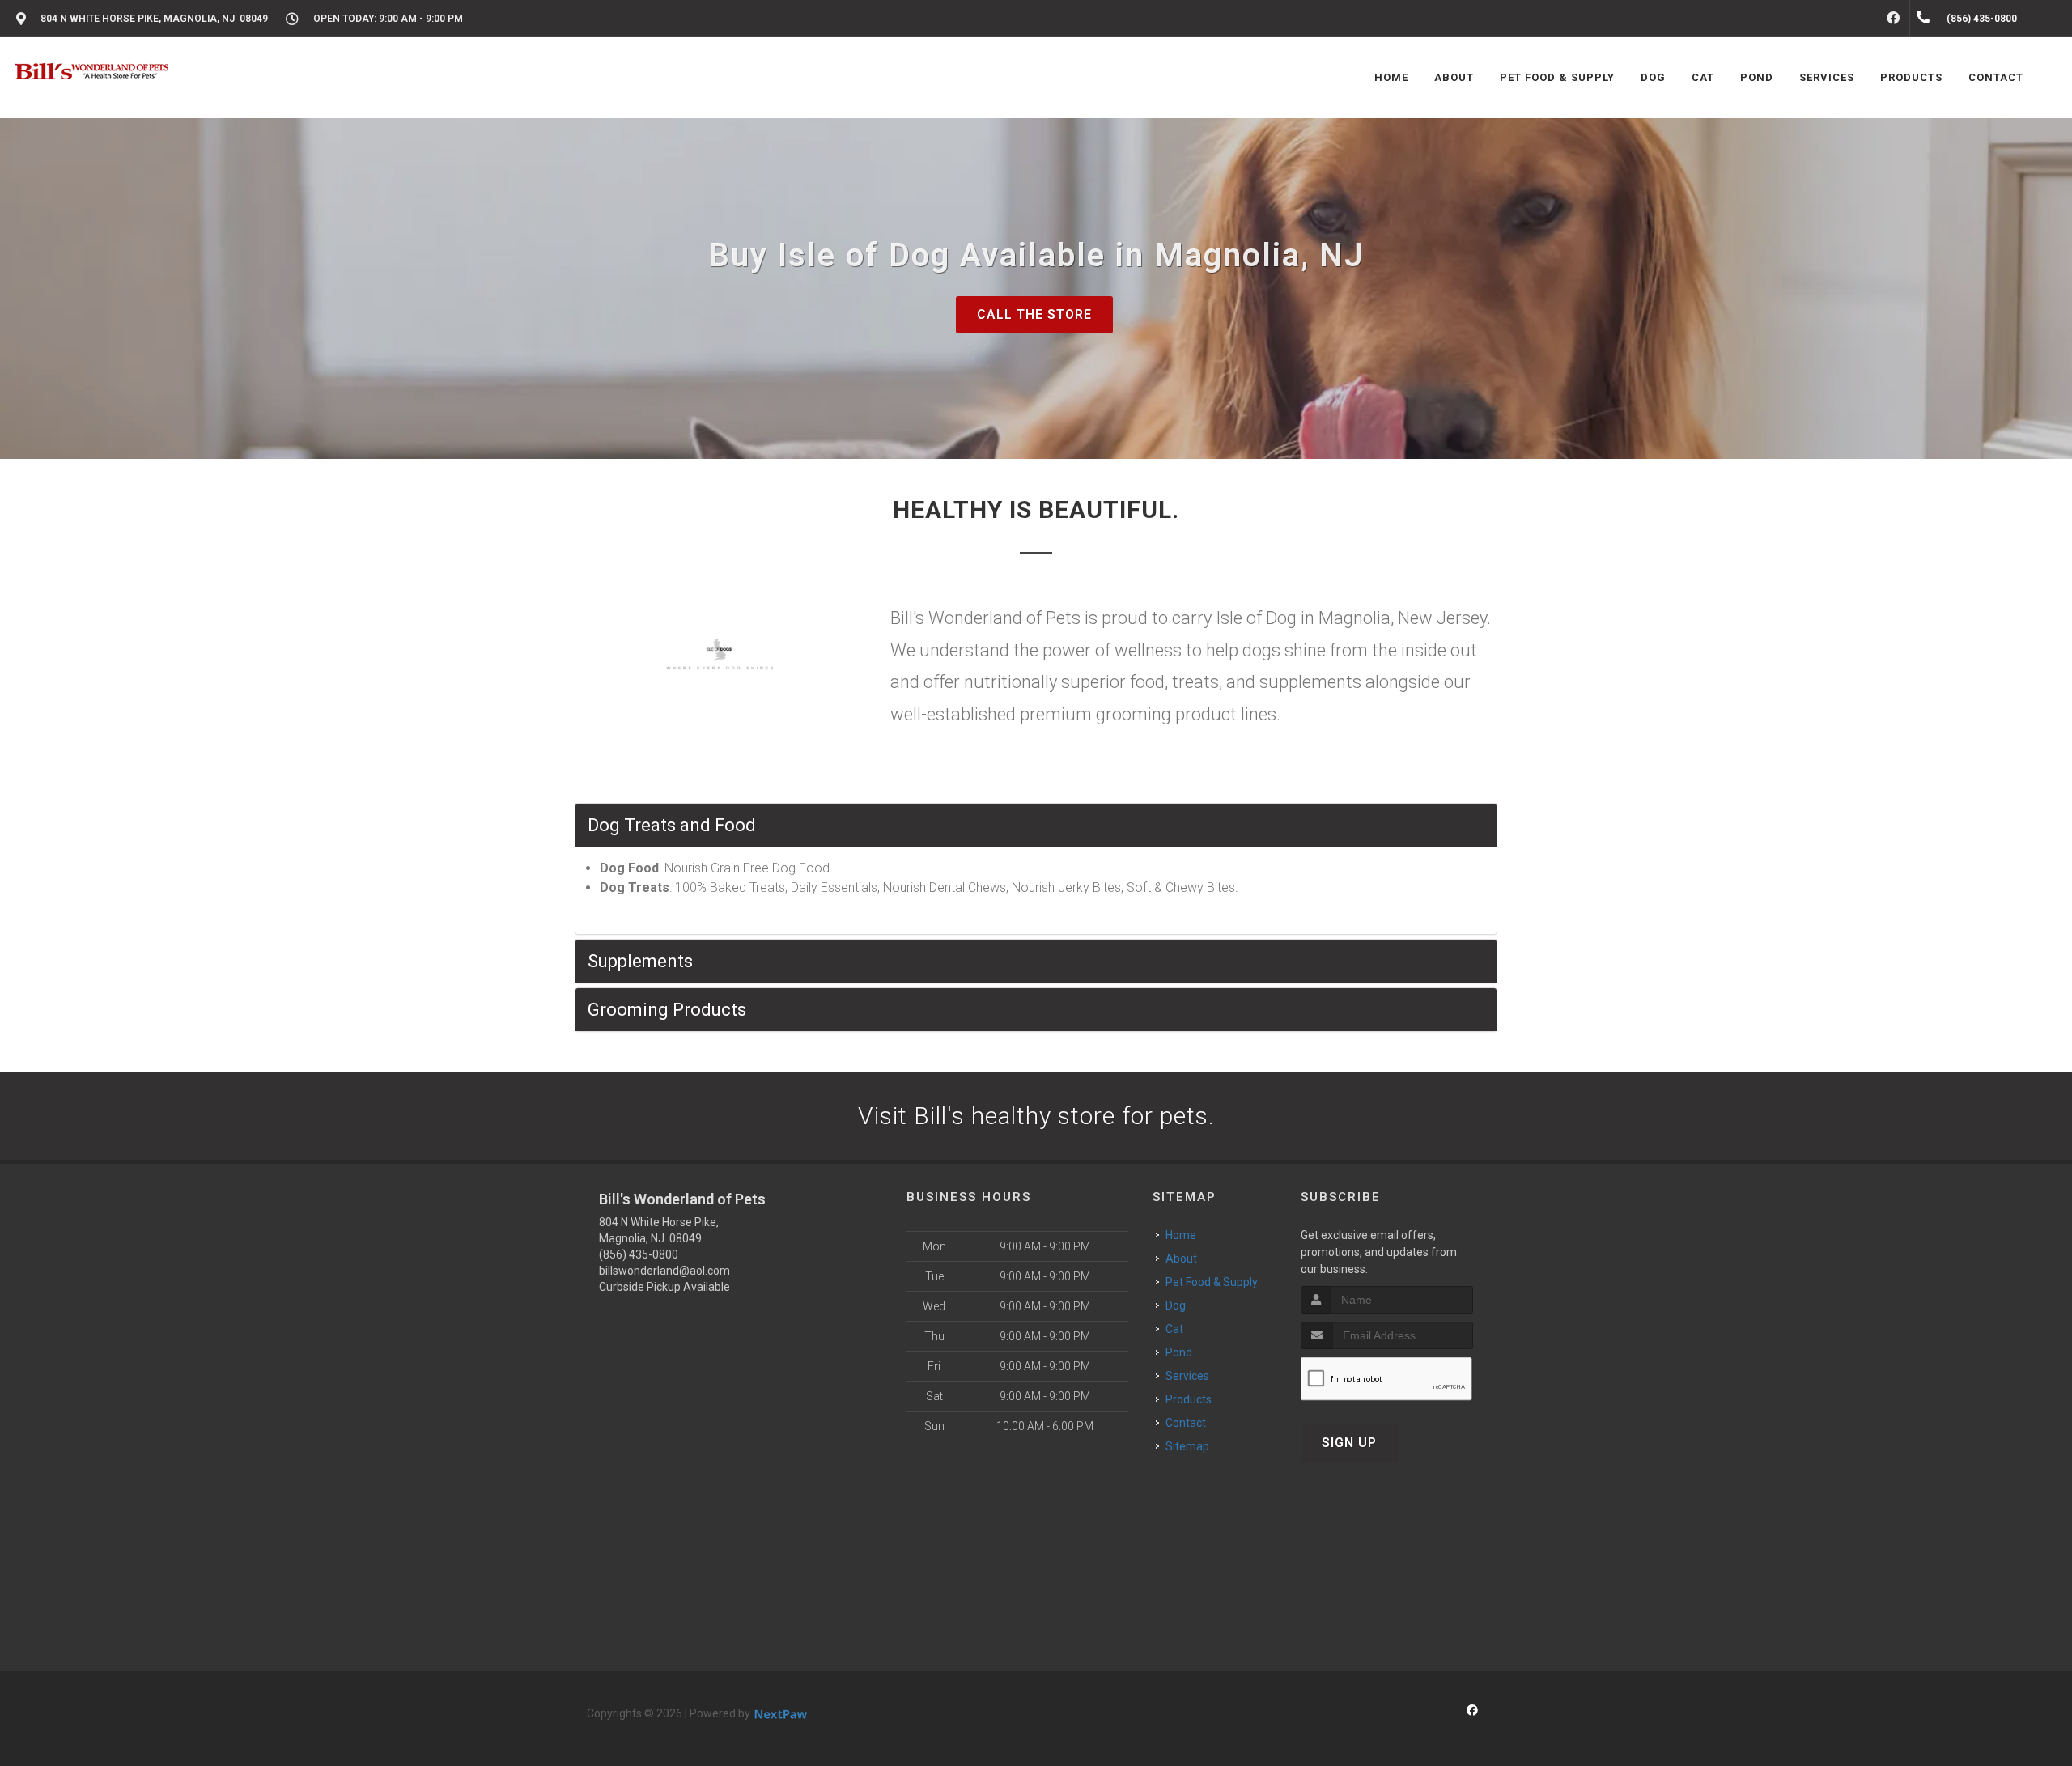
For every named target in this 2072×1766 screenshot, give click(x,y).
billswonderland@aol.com (664, 1271)
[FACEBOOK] (1893, 19)
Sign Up (1349, 1443)
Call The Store (1034, 314)
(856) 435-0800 (639, 1254)
